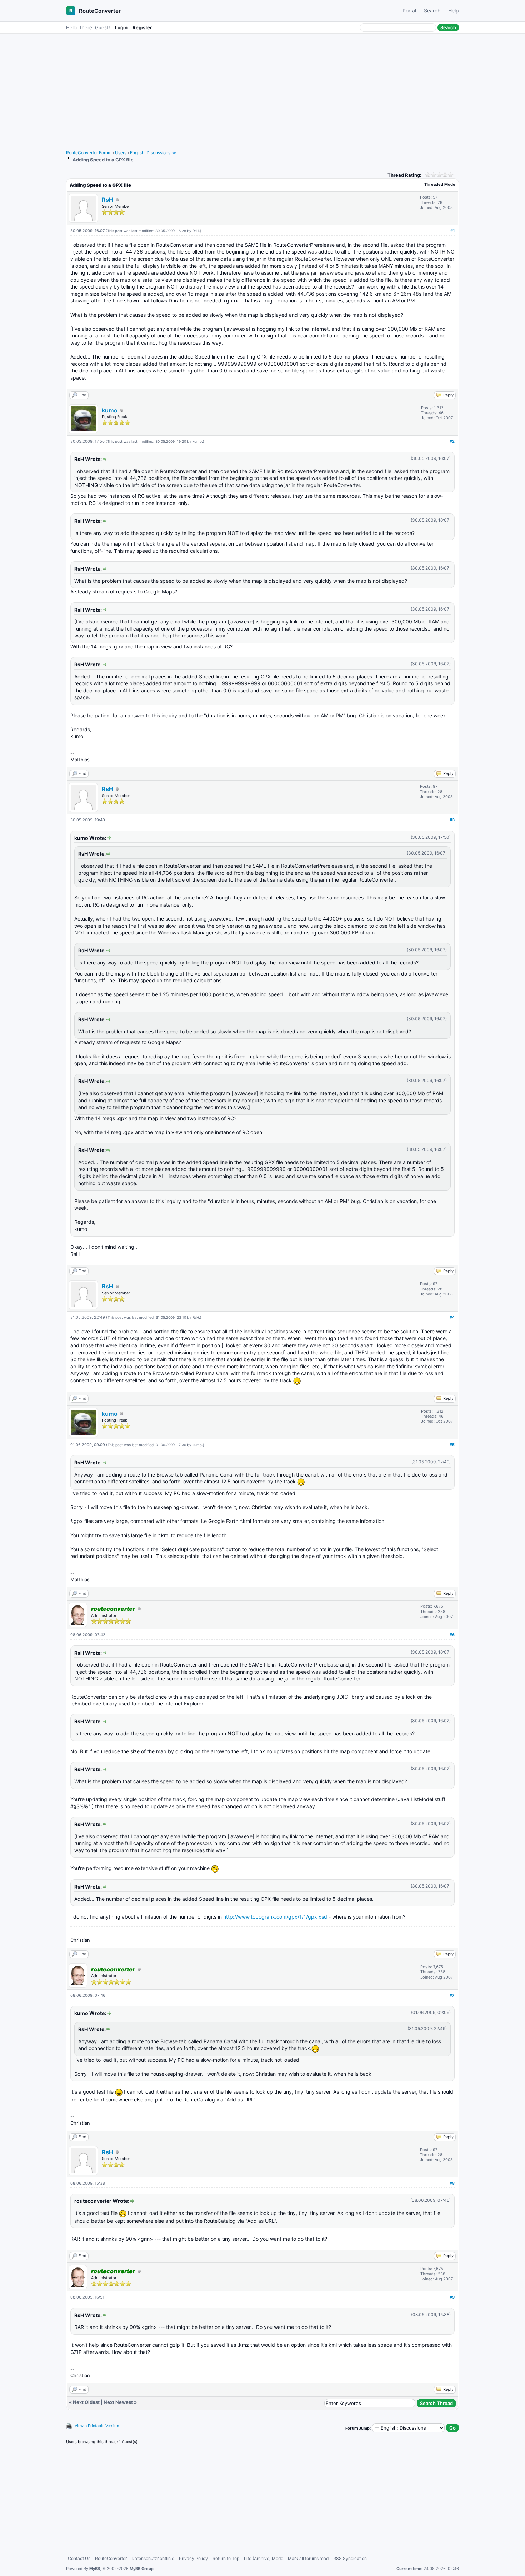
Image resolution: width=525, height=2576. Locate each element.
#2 (452, 441)
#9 (452, 2297)
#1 (452, 231)
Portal (409, 11)
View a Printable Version (97, 2426)
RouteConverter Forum (89, 153)
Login (121, 27)
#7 (452, 1995)
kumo (110, 410)
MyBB (95, 2569)
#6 (452, 1635)
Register (142, 27)
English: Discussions (150, 153)
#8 (452, 2183)
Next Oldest (86, 2402)
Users (121, 153)
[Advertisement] (262, 88)
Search (432, 11)
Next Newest (118, 2402)
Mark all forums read (308, 2558)
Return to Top (226, 2558)
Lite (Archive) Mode (264, 2558)
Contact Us (79, 2558)
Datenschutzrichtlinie (153, 2558)
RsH (107, 200)
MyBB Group (142, 2569)
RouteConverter (100, 11)
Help (454, 11)
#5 (452, 1445)
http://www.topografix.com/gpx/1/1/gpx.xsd (275, 1917)
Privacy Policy (193, 2558)
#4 (452, 1317)
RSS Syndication (350, 2558)
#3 (452, 820)
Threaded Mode (440, 184)
